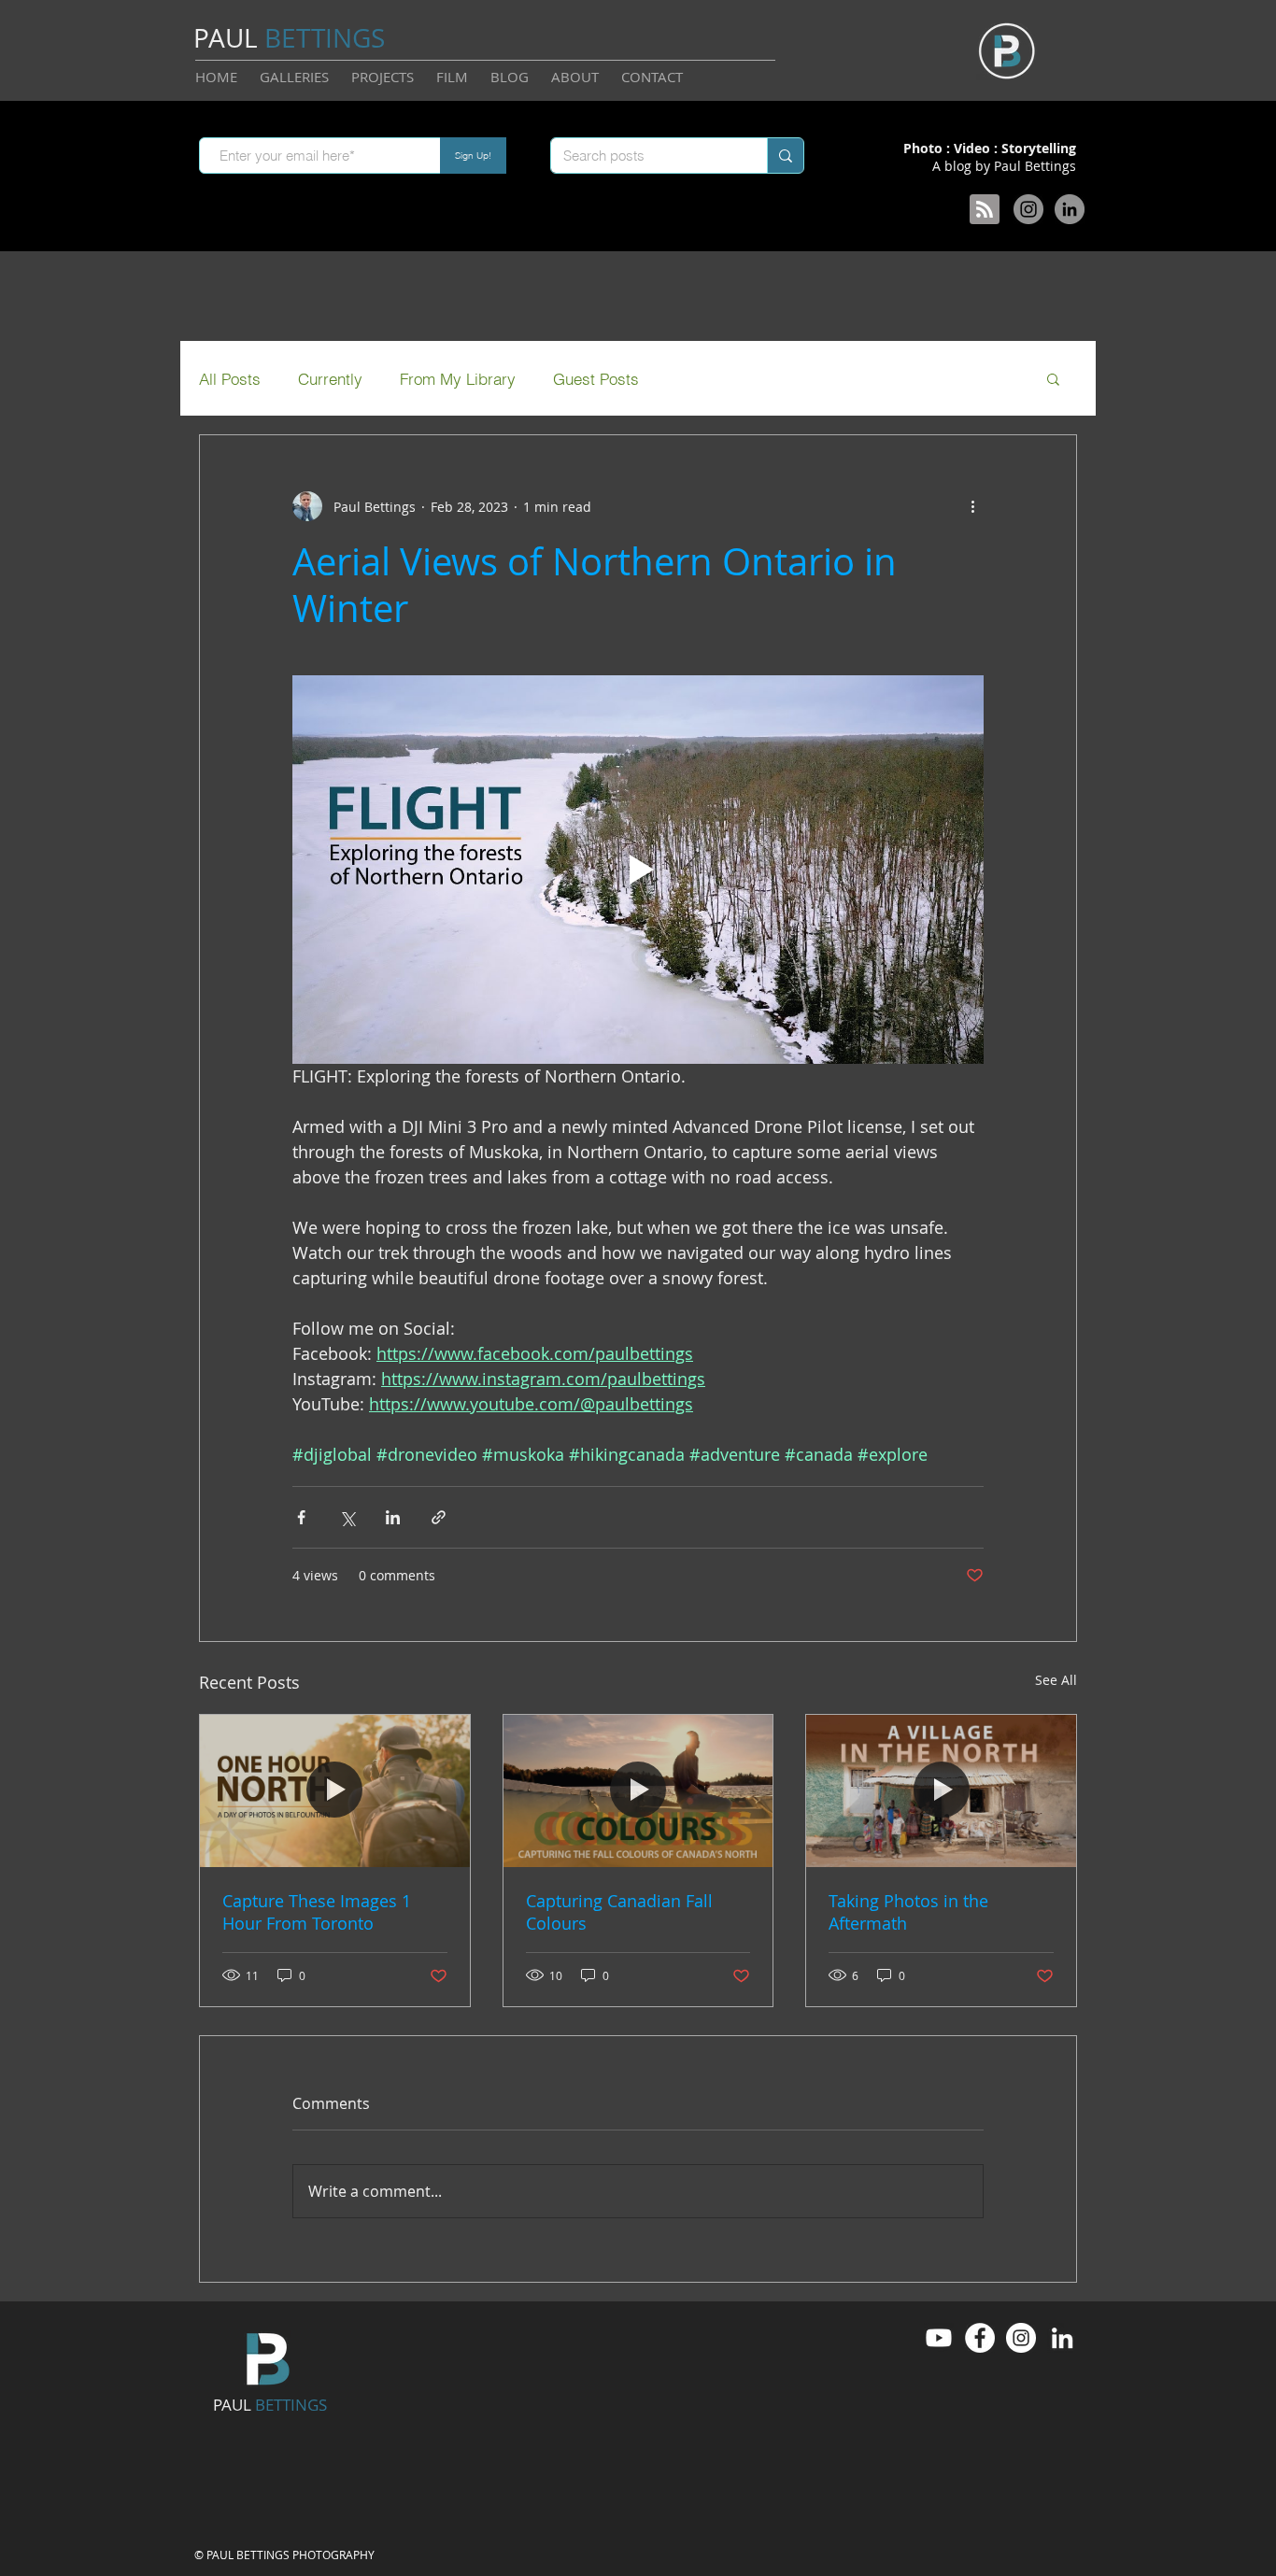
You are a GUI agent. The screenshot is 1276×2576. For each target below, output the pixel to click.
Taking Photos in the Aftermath (908, 1912)
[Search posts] (785, 156)
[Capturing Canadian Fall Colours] (638, 1790)
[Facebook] (980, 2338)
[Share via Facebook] (301, 1517)
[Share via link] (439, 1517)
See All (1056, 1680)
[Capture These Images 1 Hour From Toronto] (335, 1790)
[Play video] (638, 870)
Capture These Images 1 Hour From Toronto (317, 1912)
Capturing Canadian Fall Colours (619, 1912)
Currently (330, 379)
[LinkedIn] (1070, 209)
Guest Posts (596, 379)
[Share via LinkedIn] (393, 1517)
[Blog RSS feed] (985, 210)
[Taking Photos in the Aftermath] (941, 1790)
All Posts (230, 379)
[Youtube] (939, 2338)
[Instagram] (1028, 209)
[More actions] (972, 506)
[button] (1053, 378)
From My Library (458, 379)
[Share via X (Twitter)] (347, 1517)
